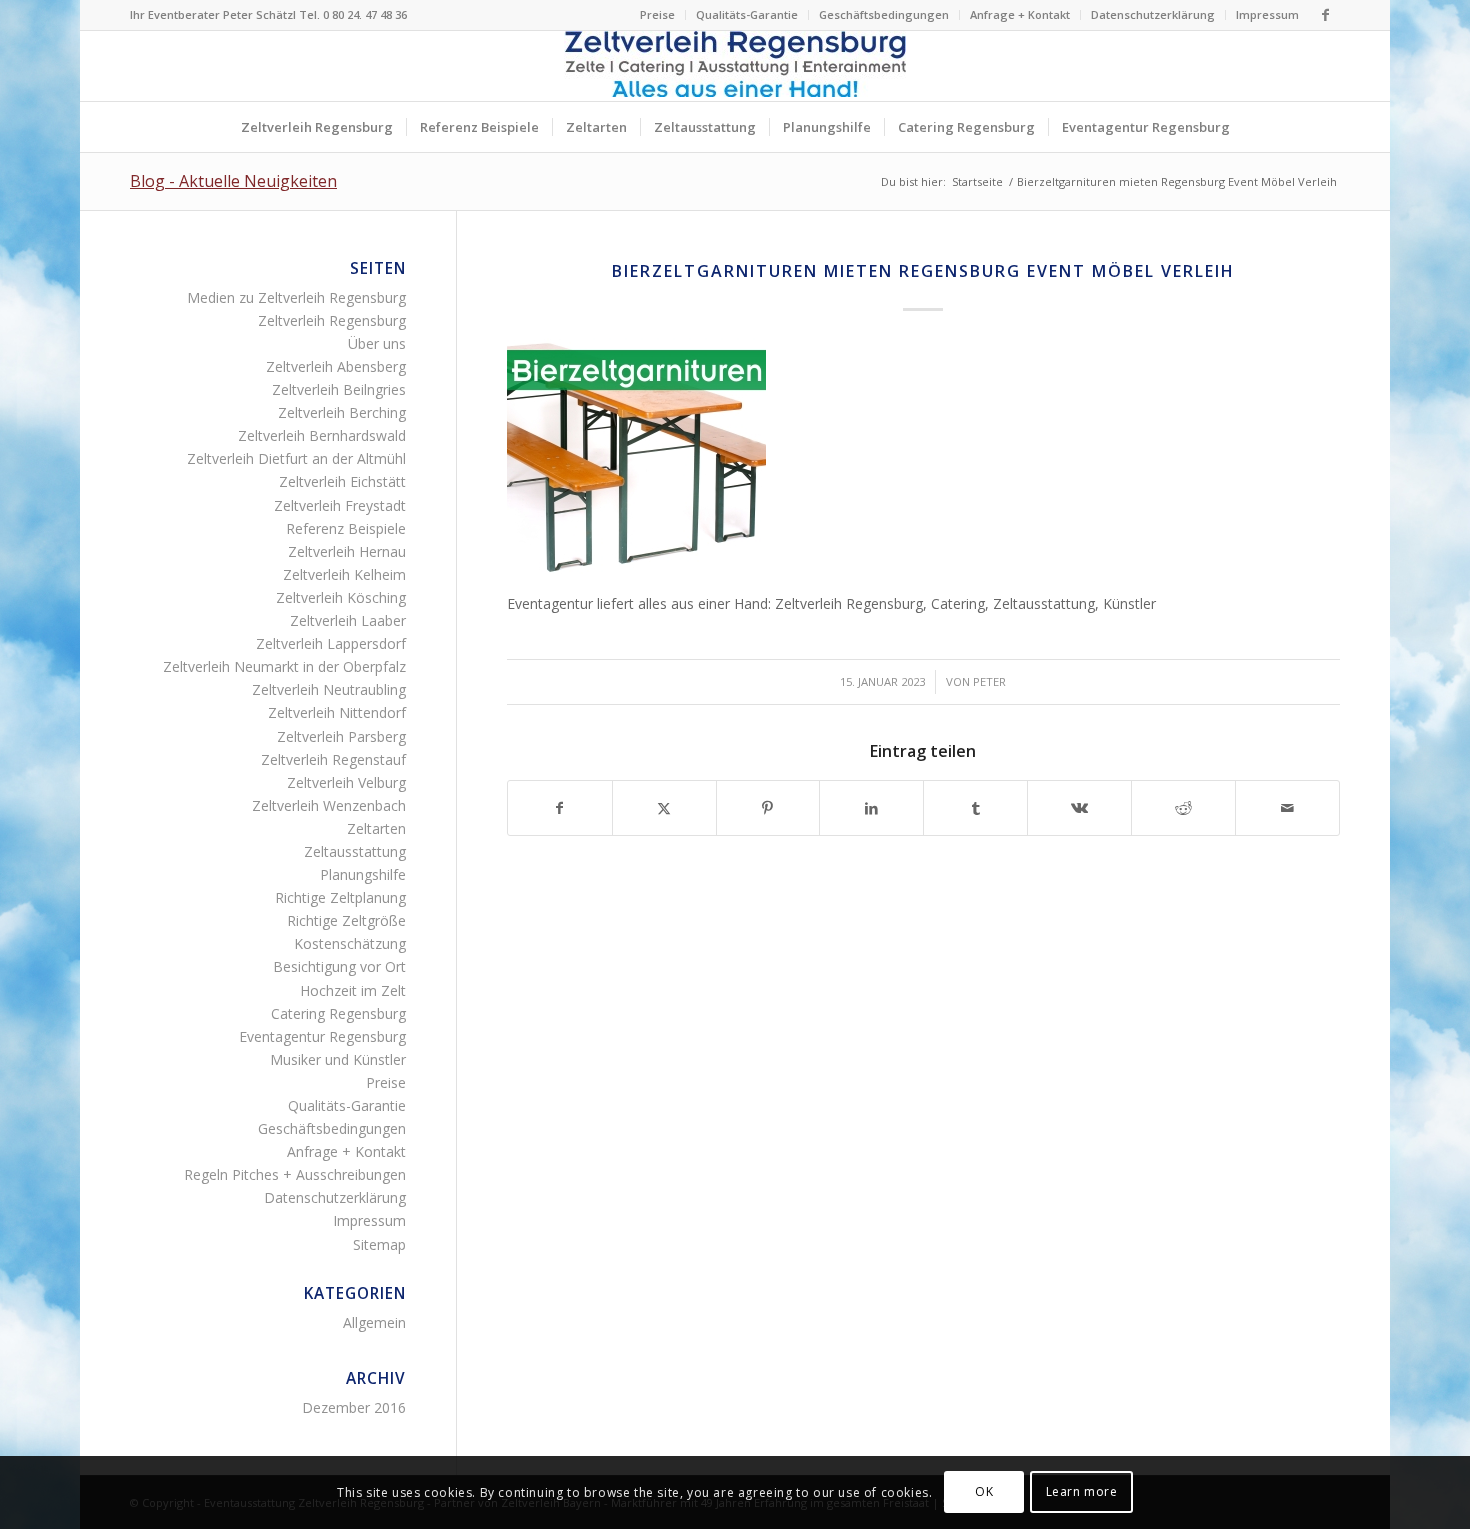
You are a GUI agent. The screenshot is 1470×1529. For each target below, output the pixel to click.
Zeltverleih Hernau (347, 551)
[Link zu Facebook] (1325, 15)
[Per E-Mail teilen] (1287, 808)
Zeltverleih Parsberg (341, 736)
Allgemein (374, 1322)
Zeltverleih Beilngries (339, 389)
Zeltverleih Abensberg (336, 366)
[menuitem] (658, 15)
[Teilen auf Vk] (1079, 808)
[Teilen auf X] (664, 808)
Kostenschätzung (350, 943)
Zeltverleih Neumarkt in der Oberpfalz (284, 666)
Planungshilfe (363, 874)
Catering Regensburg (338, 1013)
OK (984, 1491)
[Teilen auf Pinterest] (768, 808)
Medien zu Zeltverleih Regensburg (296, 297)
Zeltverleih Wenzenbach (329, 805)
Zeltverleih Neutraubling (329, 689)
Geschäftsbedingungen (884, 14)
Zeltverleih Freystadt (340, 505)
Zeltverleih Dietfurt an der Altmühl (296, 458)
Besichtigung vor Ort (339, 966)
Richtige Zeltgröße (346, 920)
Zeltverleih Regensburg (332, 320)
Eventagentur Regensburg (322, 1036)
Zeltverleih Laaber (348, 620)
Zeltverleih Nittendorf (337, 712)
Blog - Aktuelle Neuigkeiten (233, 181)
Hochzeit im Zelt (353, 990)
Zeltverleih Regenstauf (333, 759)
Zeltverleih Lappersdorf (331, 643)
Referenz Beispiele (346, 528)
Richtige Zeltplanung (340, 897)
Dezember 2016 (354, 1407)
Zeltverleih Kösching (341, 597)
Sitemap (379, 1244)
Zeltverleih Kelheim (344, 574)
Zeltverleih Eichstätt (342, 481)
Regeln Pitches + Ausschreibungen (295, 1174)
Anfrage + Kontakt (1020, 14)
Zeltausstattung (355, 851)
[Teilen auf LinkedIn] (871, 808)
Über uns (377, 343)
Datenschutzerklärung (1153, 14)
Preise (657, 14)
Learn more (1082, 1491)
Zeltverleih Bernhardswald (322, 435)
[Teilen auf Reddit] (1183, 808)
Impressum (1267, 14)
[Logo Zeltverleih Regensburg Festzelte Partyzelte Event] (735, 66)
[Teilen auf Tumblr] (975, 808)
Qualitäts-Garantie (747, 14)
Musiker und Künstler (338, 1059)
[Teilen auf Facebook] (560, 808)
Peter (989, 681)
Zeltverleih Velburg (346, 782)
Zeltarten (376, 828)
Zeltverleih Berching (342, 412)
